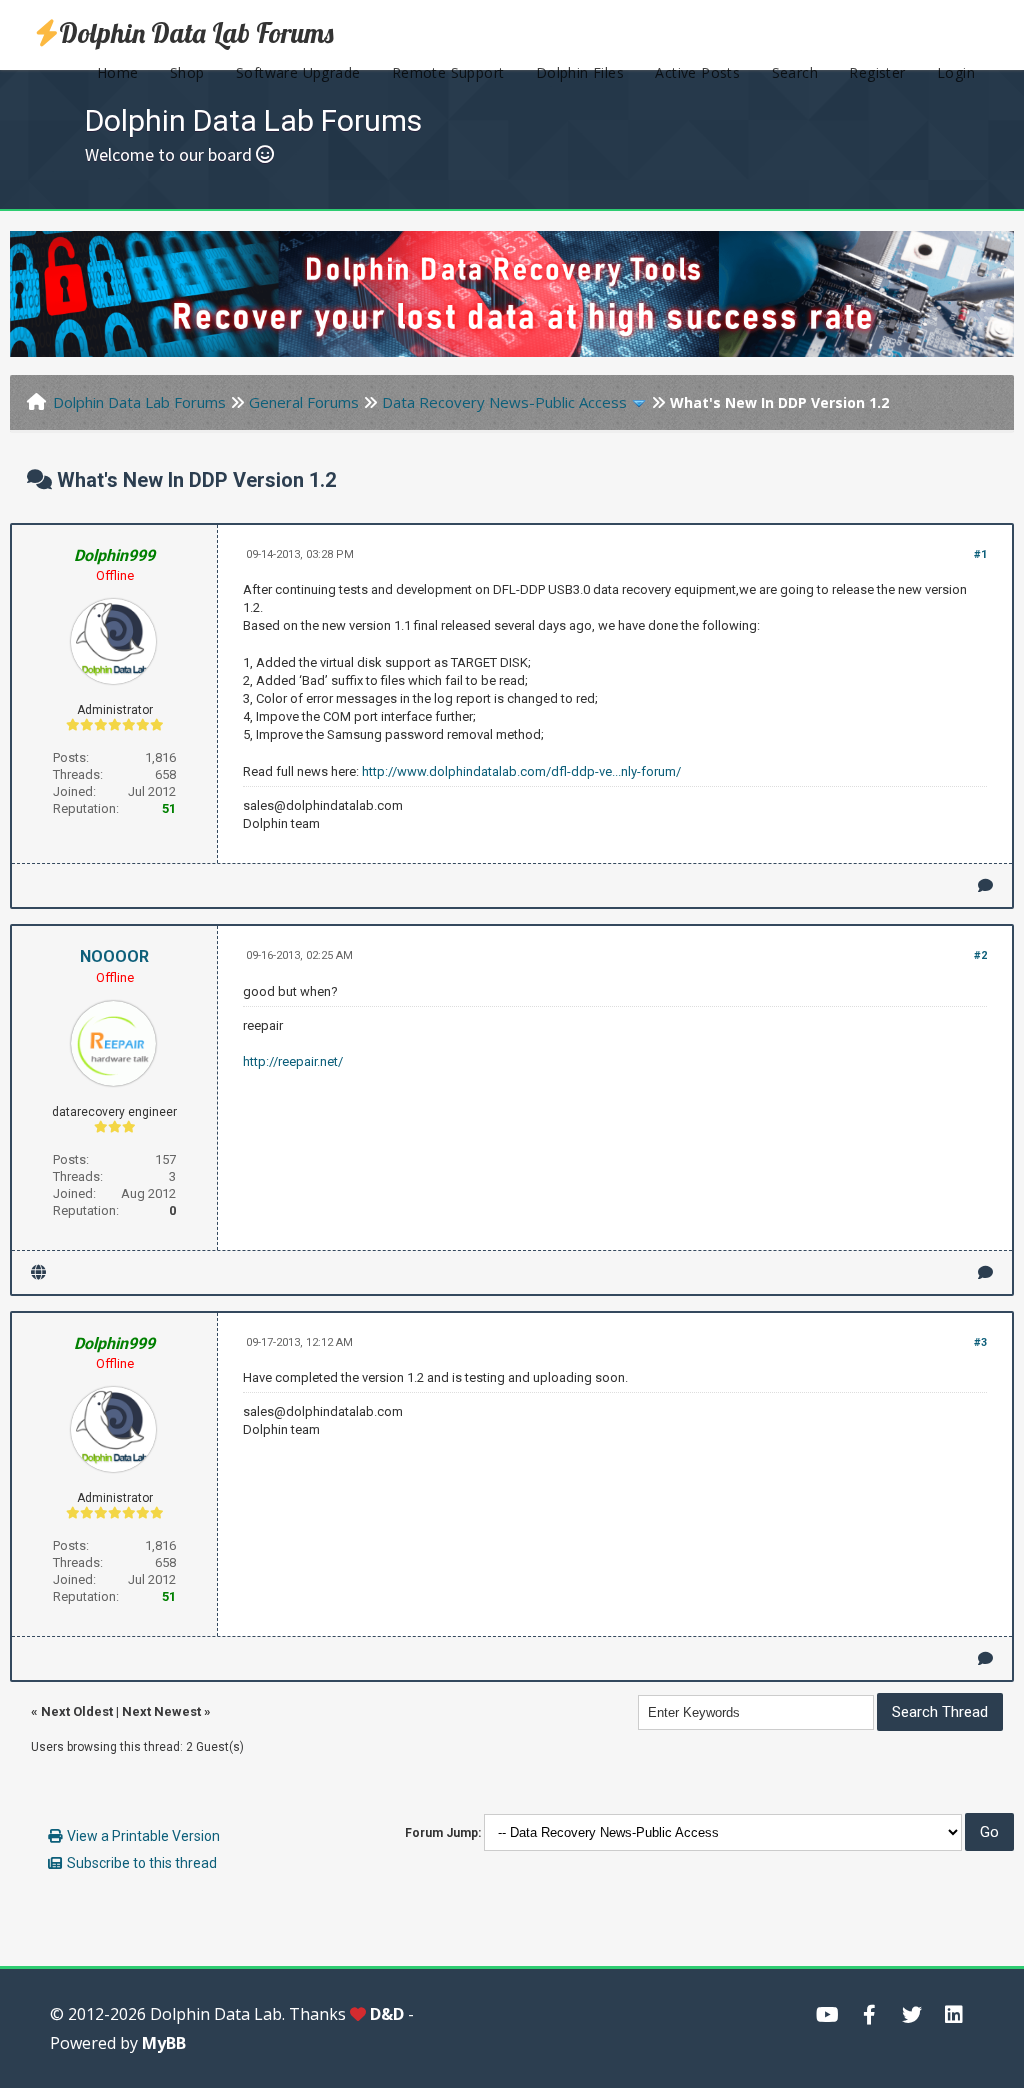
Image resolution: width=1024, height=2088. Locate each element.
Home (118, 72)
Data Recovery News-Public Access (504, 402)
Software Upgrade (298, 72)
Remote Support (448, 72)
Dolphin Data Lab (216, 2014)
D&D (387, 2014)
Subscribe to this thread (142, 1863)
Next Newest (161, 1711)
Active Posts (697, 72)
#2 (980, 955)
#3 (980, 1342)
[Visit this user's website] (38, 1272)
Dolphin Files (580, 72)
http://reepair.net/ (293, 1061)
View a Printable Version (143, 1836)
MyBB (164, 2043)
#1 (980, 554)
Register (877, 72)
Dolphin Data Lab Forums (196, 33)
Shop (187, 72)
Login (956, 72)
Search (795, 72)
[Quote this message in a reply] (985, 885)
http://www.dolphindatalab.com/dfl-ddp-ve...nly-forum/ (521, 771)
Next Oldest (77, 1711)
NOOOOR (114, 956)
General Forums (304, 402)
